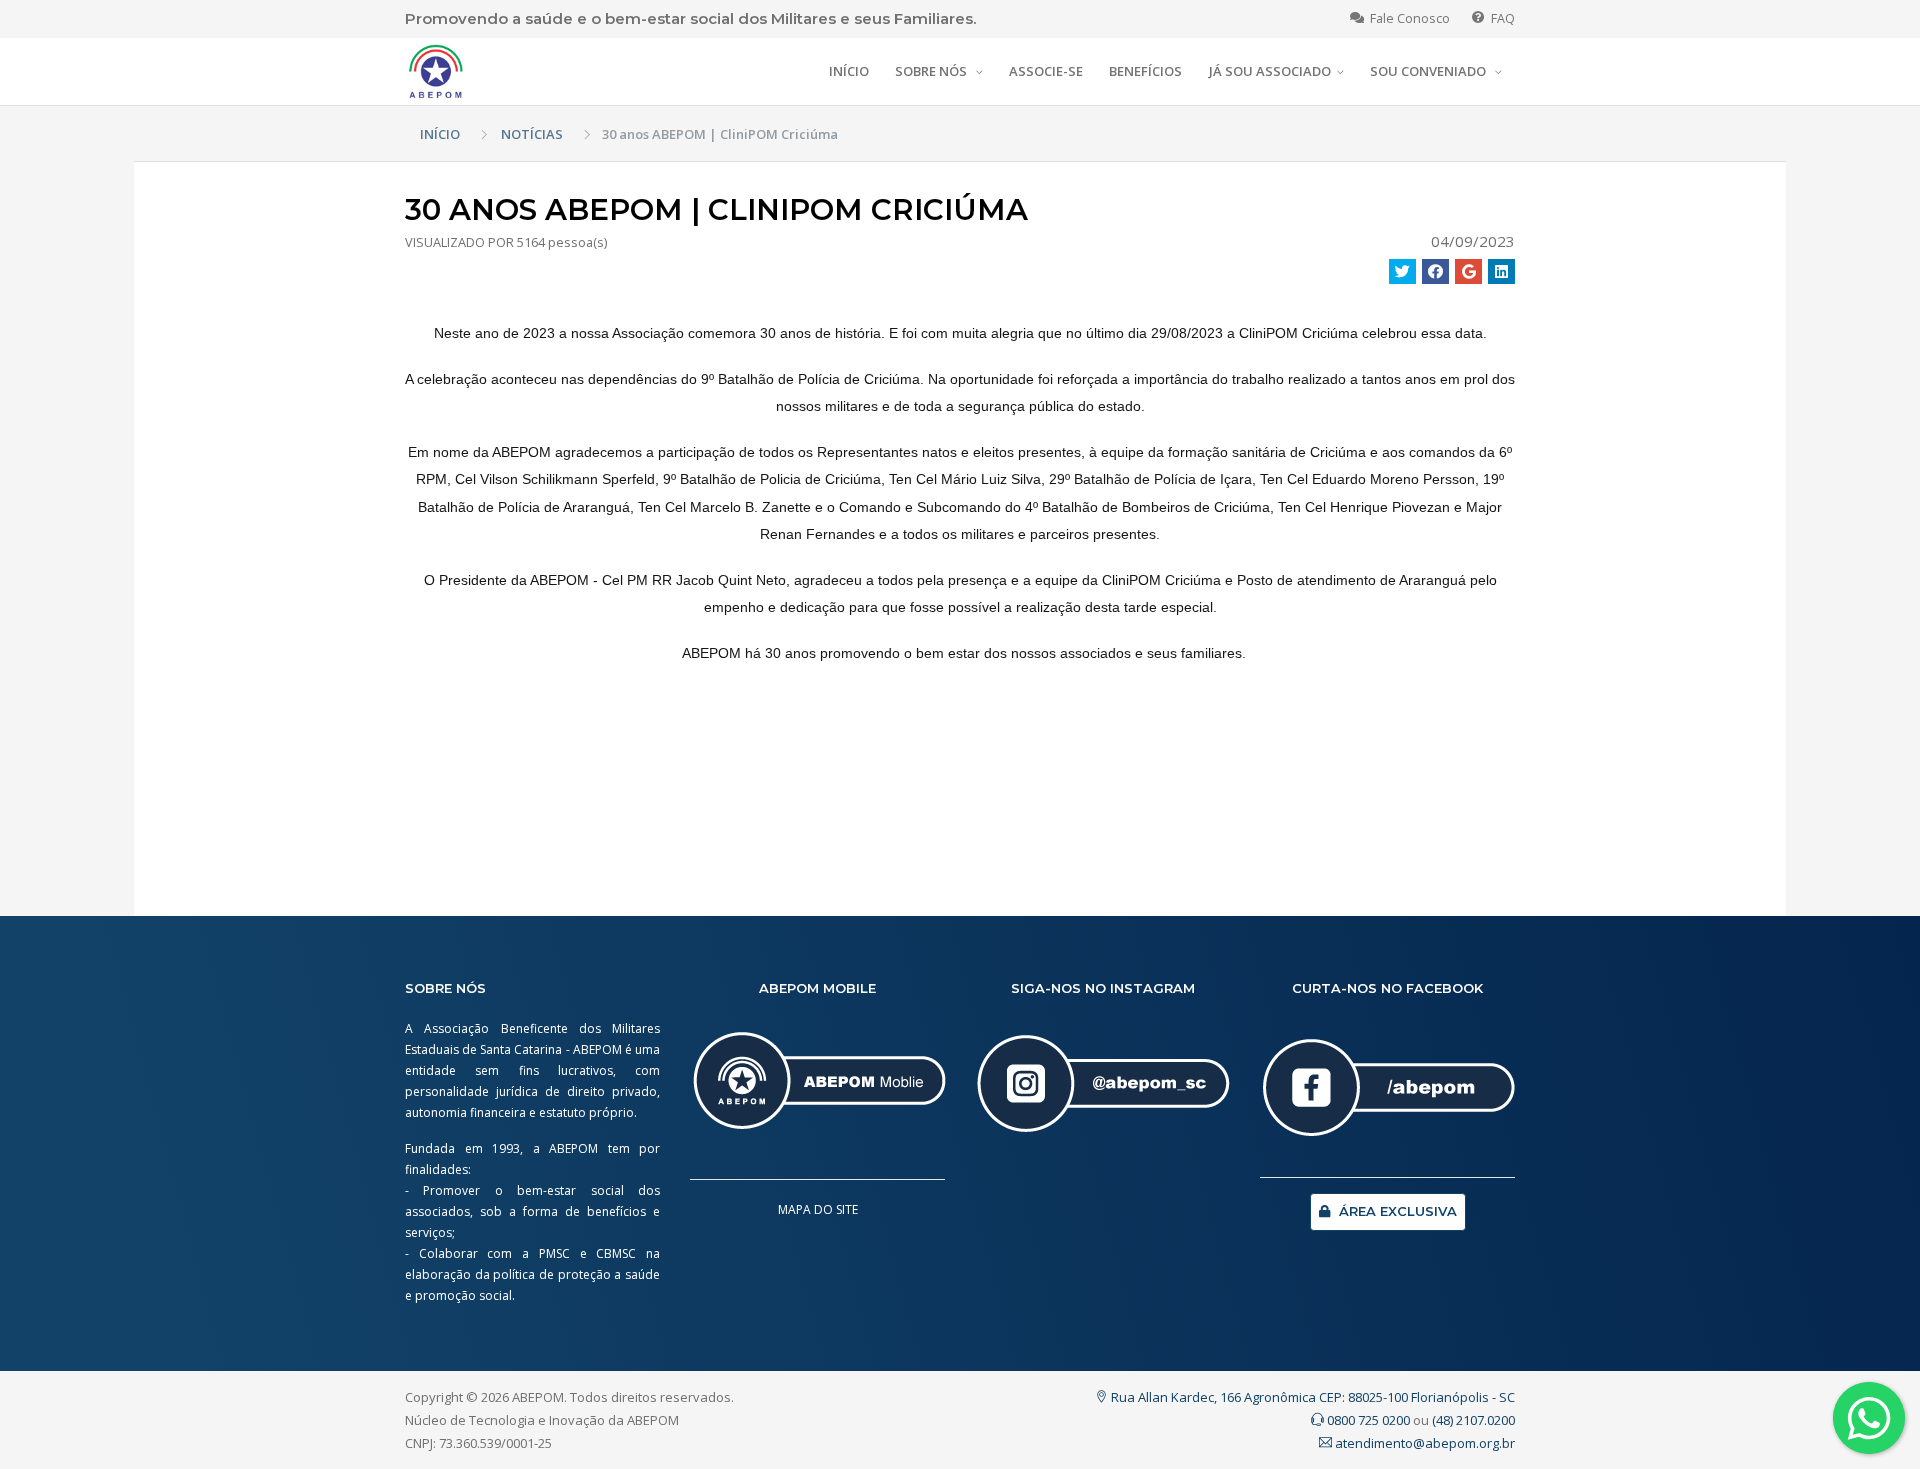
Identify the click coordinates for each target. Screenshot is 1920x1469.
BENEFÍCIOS (1145, 71)
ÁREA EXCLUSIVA (1396, 1211)
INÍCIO (849, 71)
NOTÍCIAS (532, 134)
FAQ (1500, 18)
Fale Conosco (1407, 18)
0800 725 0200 (1367, 1420)
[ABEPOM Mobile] (817, 1090)
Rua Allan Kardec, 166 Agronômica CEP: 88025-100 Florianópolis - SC (1311, 1397)
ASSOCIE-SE (1046, 71)
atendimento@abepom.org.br (1423, 1443)
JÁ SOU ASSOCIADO (1270, 71)
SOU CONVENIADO (1429, 71)
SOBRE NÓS (932, 71)
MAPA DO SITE (818, 1209)
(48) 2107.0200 (1473, 1420)
